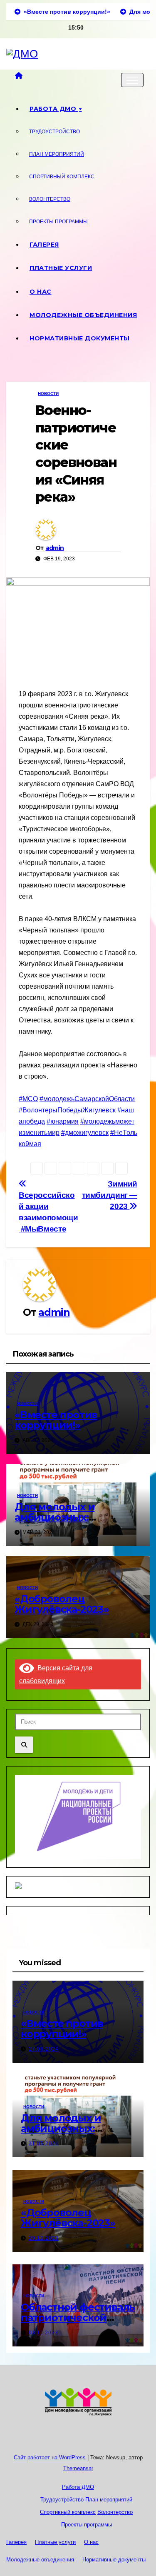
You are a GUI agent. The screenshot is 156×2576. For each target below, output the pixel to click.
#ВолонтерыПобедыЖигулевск (67, 1110)
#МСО (28, 1099)
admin (55, 548)
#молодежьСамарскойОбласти (87, 1099)
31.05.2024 (44, 2144)
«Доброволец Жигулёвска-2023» (62, 1604)
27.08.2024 (44, 2049)
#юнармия (63, 1121)
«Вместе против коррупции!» (56, 1420)
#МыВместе (44, 1229)
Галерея (44, 245)
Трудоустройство (54, 132)
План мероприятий (57, 154)
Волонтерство (50, 199)
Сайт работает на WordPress (51, 2457)
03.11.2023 (43, 2333)
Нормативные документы (80, 338)
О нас (41, 292)
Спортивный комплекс (62, 177)
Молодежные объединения (83, 315)
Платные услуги (61, 268)
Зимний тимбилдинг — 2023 (110, 1195)
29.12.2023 (44, 2238)
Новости (48, 394)
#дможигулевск (85, 1133)
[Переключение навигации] (132, 80)
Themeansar (78, 2468)
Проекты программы (58, 222)
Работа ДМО (54, 109)
